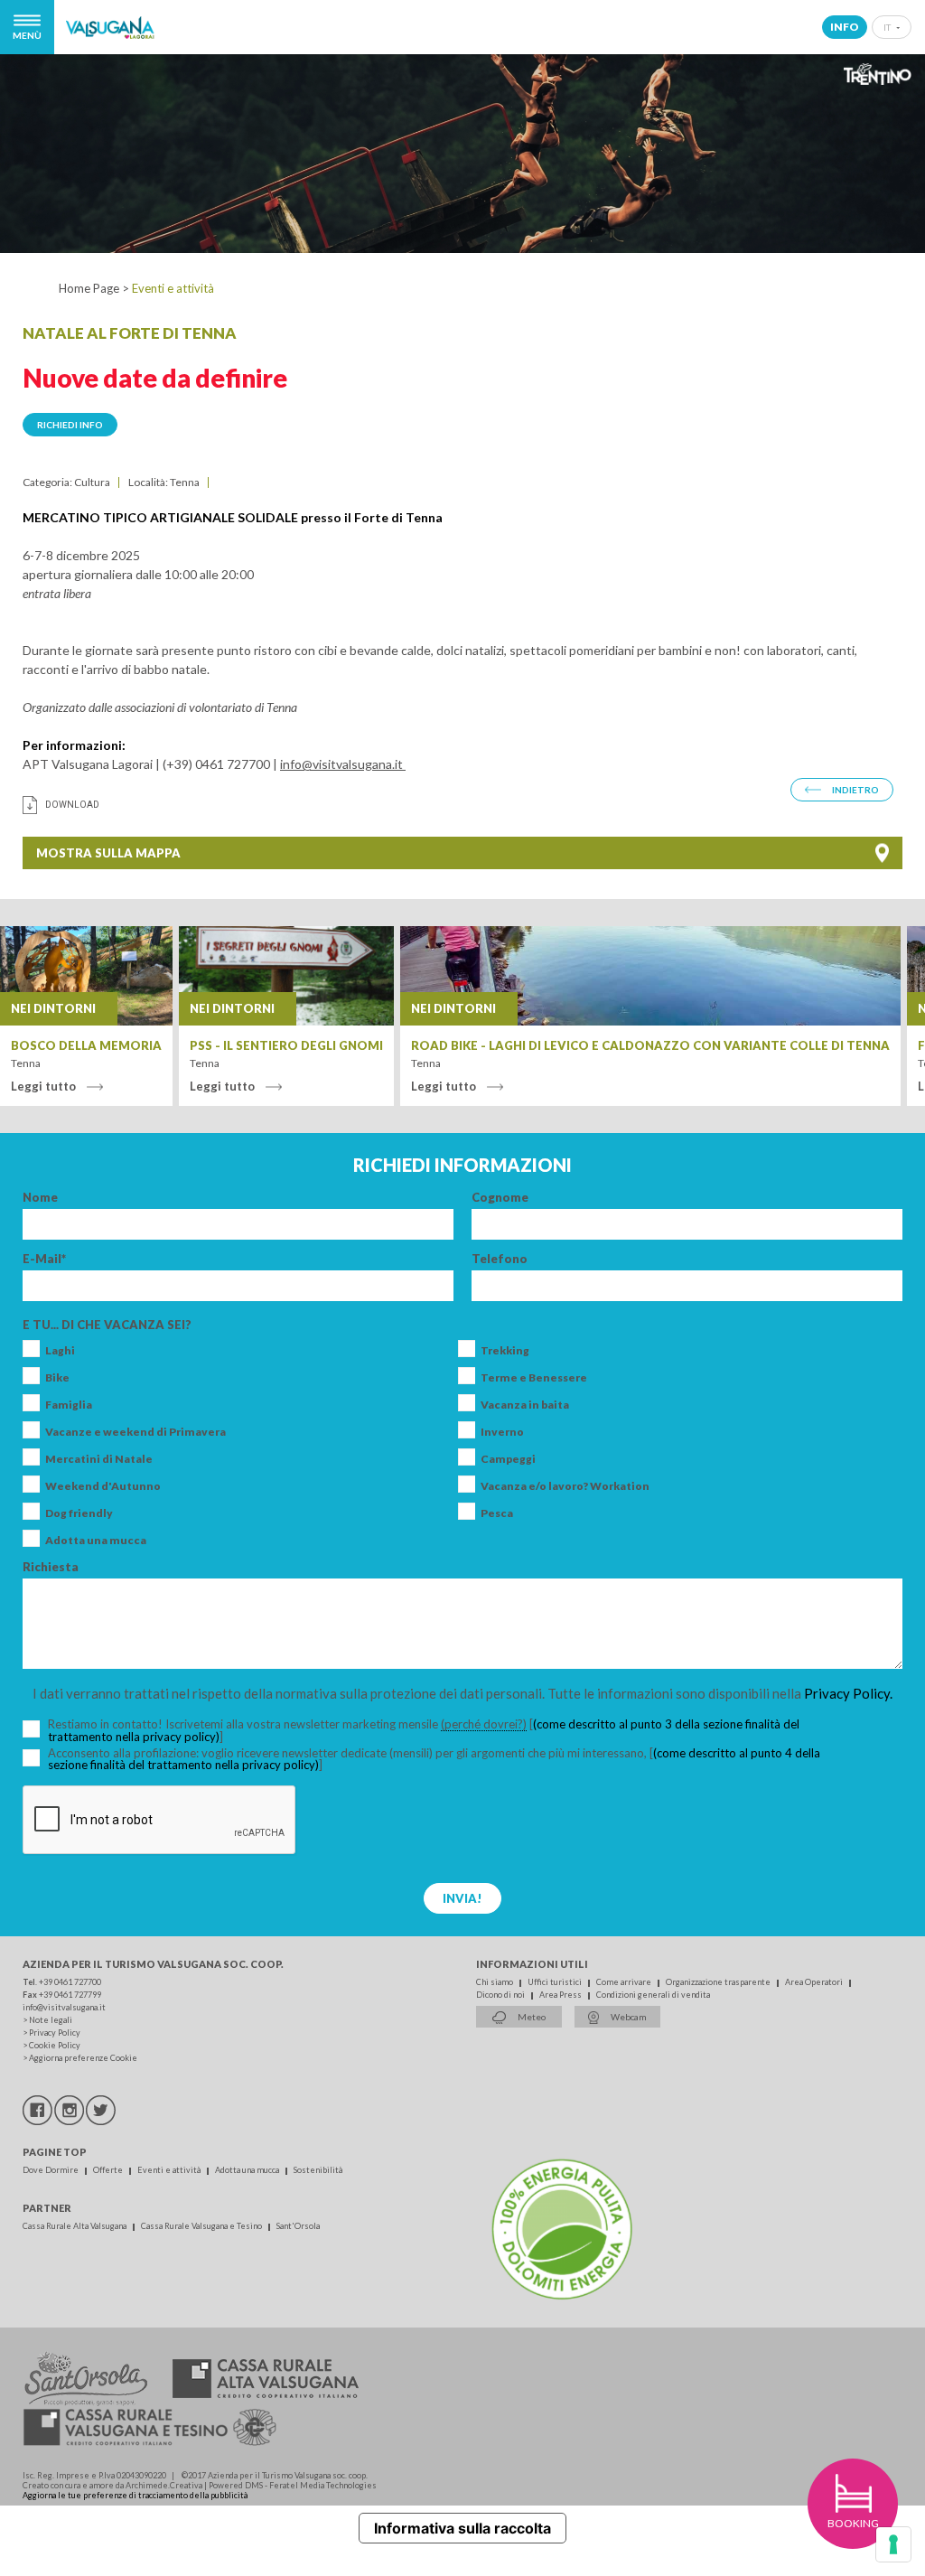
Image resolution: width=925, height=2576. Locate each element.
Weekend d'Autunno (103, 1486)
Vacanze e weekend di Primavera (135, 1432)
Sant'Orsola (298, 2226)
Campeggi (508, 1459)
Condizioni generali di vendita (653, 1995)
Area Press (561, 1995)
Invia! (462, 1898)
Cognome (500, 1198)
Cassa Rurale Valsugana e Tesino (202, 2226)
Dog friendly (79, 1513)
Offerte (109, 2170)
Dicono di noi (501, 1995)
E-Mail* (44, 1259)
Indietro (855, 790)
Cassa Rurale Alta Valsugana (75, 2226)
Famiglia (69, 1405)
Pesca (497, 1513)
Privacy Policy (55, 2033)
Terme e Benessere (534, 1378)
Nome (40, 1198)
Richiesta (51, 1567)
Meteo (531, 2017)
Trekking (505, 1351)
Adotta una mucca (96, 1541)
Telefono (500, 1259)
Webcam (628, 2017)
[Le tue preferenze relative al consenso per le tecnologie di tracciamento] (893, 2544)
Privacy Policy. (848, 1693)
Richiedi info (70, 425)
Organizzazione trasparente (719, 1982)
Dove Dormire (51, 2170)
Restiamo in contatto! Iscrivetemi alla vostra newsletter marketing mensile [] (424, 1731)
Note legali (51, 2020)
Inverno (502, 1432)
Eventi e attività (170, 2170)
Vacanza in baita (525, 1405)
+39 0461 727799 (70, 1995)
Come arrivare (625, 1982)
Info (845, 27)
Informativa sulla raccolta (462, 2528)
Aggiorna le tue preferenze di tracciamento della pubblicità (135, 2495)
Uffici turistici (556, 1982)
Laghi (60, 1351)
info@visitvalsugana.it (343, 764)
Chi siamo (495, 1982)
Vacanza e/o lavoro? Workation (565, 1486)
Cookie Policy (55, 2045)
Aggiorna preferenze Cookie (83, 2058)
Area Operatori (815, 1982)
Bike (57, 1378)
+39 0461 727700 (70, 1982)
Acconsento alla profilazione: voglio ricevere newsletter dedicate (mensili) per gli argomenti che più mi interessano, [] (434, 1759)
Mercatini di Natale (99, 1459)
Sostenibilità (318, 2170)
